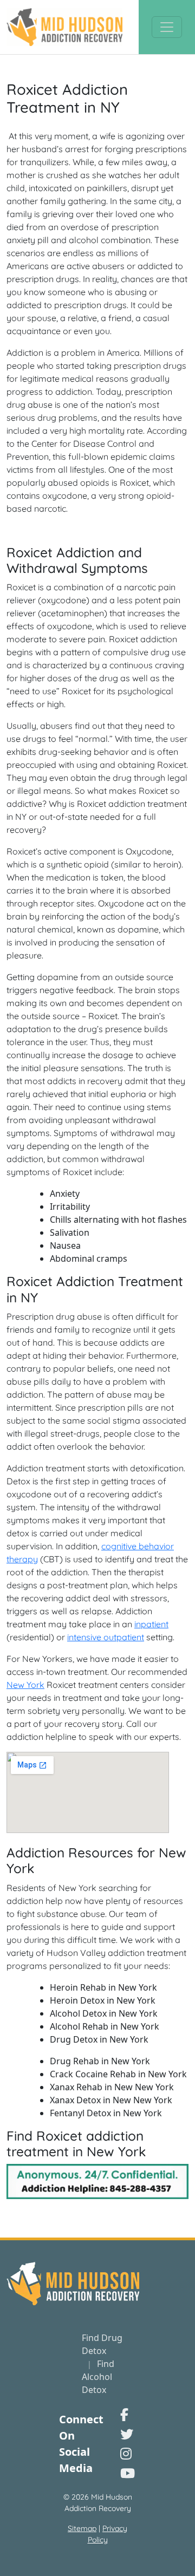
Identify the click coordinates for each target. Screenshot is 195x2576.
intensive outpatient (106, 1637)
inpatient (151, 1624)
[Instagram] (126, 2453)
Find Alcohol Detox (98, 2377)
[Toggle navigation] (167, 27)
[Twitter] (127, 2434)
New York (25, 1685)
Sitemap (82, 2528)
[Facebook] (124, 2414)
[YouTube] (128, 2473)
